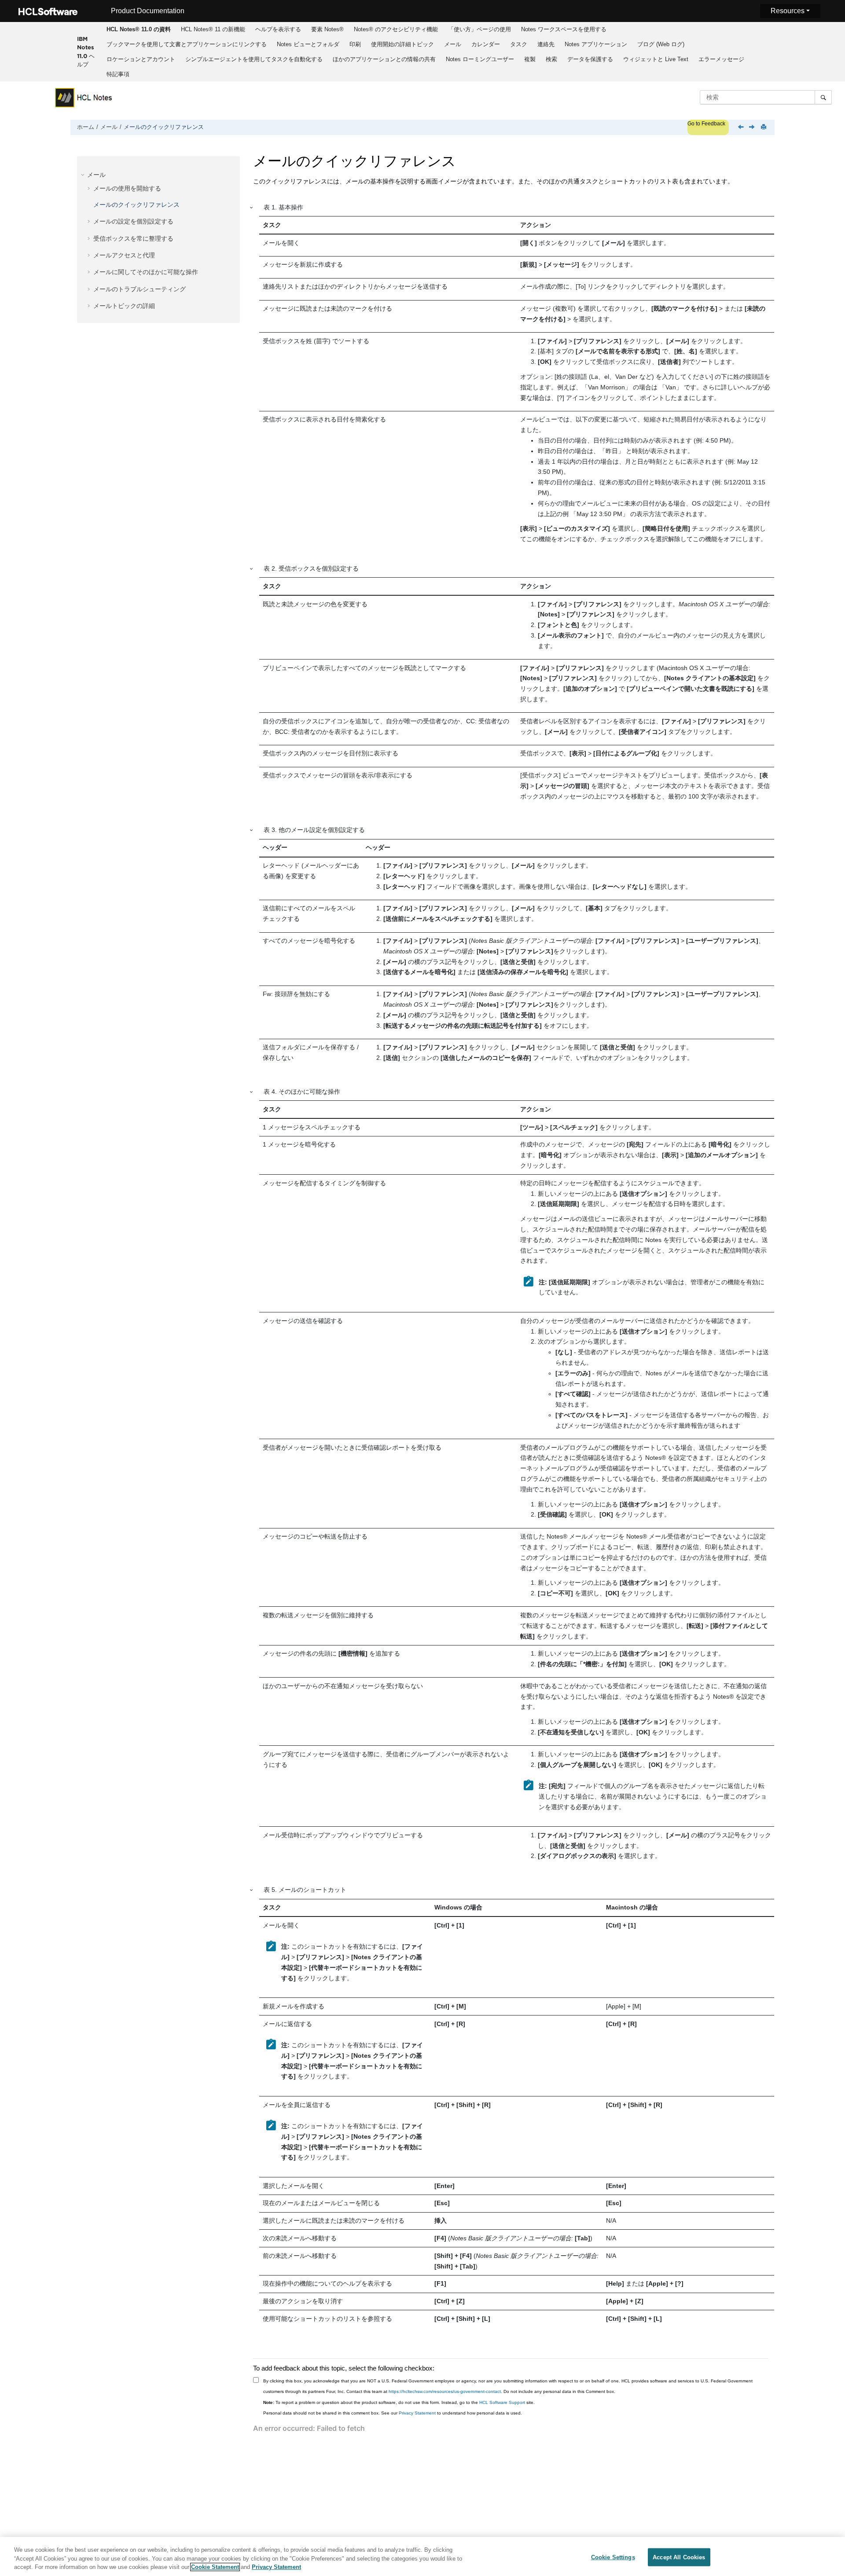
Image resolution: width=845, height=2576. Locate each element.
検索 (551, 59)
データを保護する (590, 59)
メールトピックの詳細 (124, 306)
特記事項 (118, 74)
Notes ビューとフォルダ (308, 44)
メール (453, 44)
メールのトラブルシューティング (140, 289)
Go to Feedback (706, 124)
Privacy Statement (417, 2413)
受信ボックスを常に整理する (133, 238)
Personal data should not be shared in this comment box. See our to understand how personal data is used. (393, 2413)
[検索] (823, 97)
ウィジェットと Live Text (656, 59)
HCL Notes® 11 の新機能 (213, 29)
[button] (84, 175)
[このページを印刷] (764, 127)
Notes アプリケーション (596, 44)
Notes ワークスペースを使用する (564, 29)
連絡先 (546, 44)
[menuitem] (138, 29)
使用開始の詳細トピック (402, 44)
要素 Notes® (327, 29)
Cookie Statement (215, 2567)
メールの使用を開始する (127, 188)
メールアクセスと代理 (124, 255)
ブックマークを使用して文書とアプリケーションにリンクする (187, 44)
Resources (788, 11)
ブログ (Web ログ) (661, 44)
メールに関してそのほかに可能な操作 (146, 272)
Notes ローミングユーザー (480, 59)
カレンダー (486, 44)
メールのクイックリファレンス (164, 127)
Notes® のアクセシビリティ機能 (396, 29)
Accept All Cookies (679, 2557)
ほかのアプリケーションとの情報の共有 (384, 59)
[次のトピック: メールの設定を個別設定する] (753, 128)
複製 (530, 59)
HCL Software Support (502, 2402)
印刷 (355, 44)
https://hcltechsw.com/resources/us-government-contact (445, 2391)
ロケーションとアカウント (141, 59)
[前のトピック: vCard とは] (742, 128)
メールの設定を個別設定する (133, 221)
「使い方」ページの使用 (479, 29)
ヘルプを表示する (278, 29)
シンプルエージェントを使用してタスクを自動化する (254, 59)
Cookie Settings (613, 2557)
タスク (519, 44)
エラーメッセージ (721, 59)
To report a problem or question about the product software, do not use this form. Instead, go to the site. (399, 2402)
